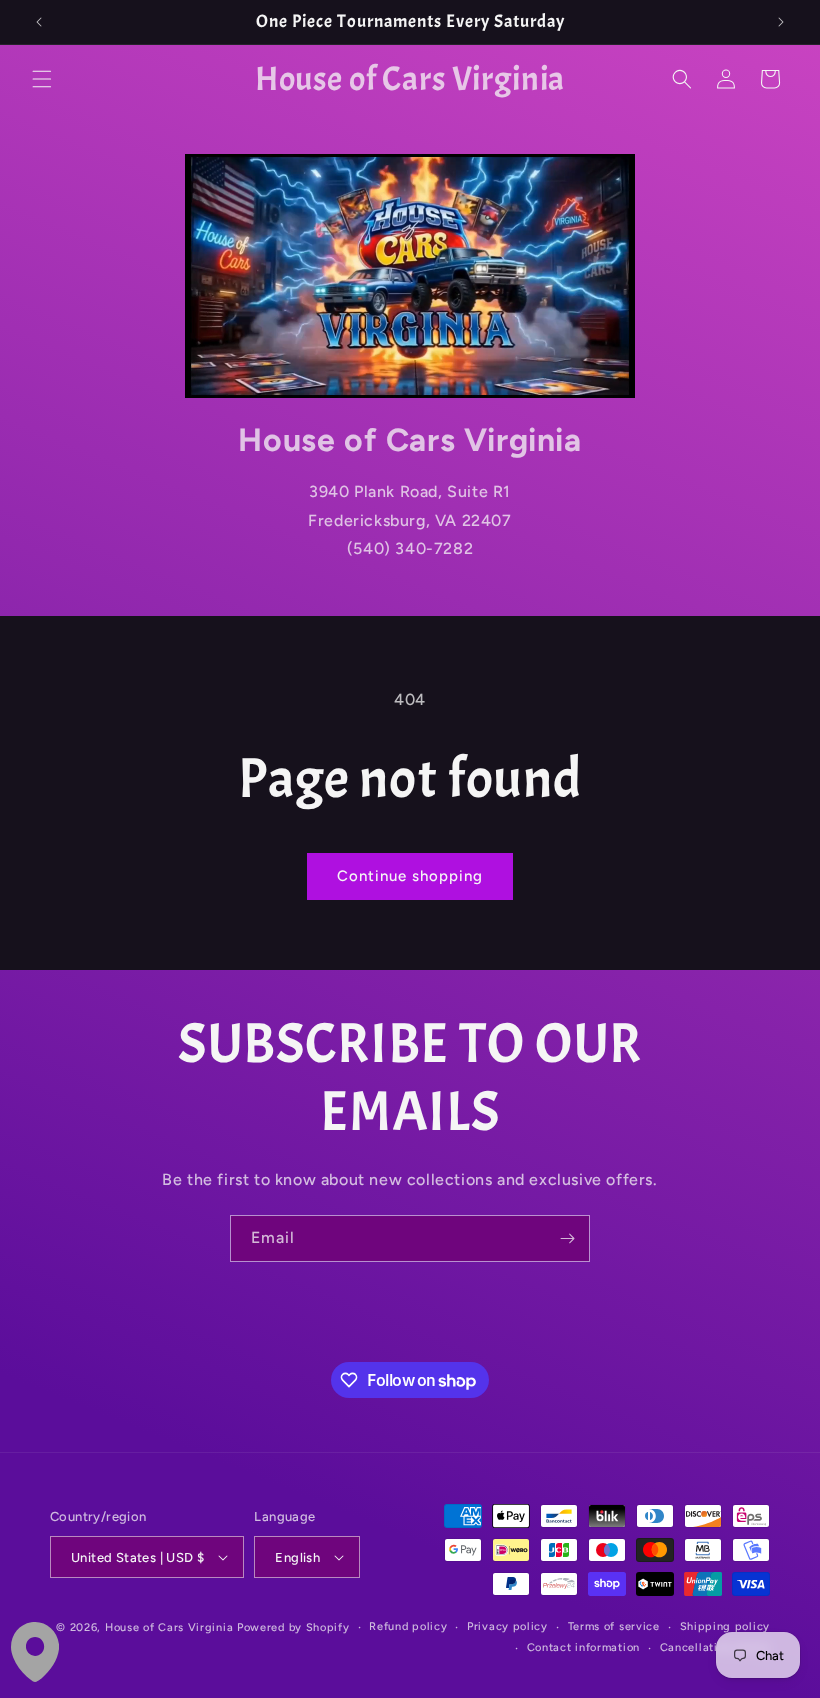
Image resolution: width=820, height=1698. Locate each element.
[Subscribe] (567, 1238)
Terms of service (614, 1626)
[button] (42, 79)
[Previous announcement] (39, 22)
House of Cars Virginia (169, 1627)
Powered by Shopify (293, 1627)
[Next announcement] (781, 22)
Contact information (583, 1647)
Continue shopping (410, 876)
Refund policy (408, 1626)
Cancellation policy (715, 1647)
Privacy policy (507, 1626)
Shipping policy (725, 1626)
